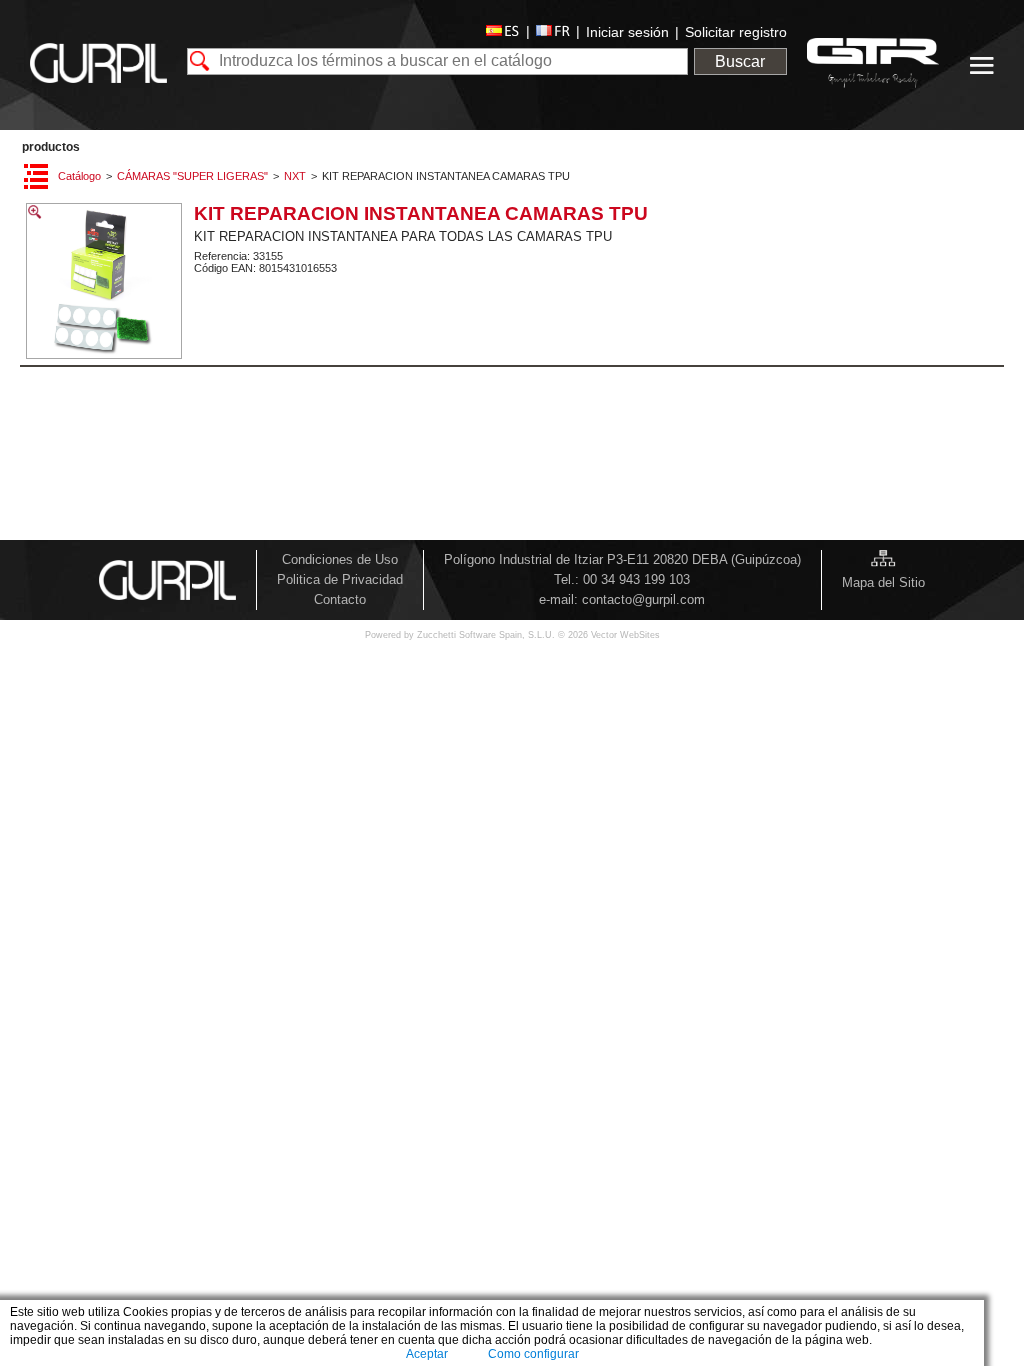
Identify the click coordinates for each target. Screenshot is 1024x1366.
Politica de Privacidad (340, 579)
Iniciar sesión (627, 32)
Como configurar (533, 1354)
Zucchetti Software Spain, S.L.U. (487, 635)
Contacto (340, 599)
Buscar (740, 61)
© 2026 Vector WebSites (609, 635)
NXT (295, 176)
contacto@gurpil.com (643, 599)
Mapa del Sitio (883, 582)
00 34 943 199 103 (636, 579)
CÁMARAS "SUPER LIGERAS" (192, 176)
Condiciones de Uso (340, 559)
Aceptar (427, 1354)
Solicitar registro (736, 32)
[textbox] (437, 61)
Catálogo (79, 176)
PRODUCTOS (51, 147)
